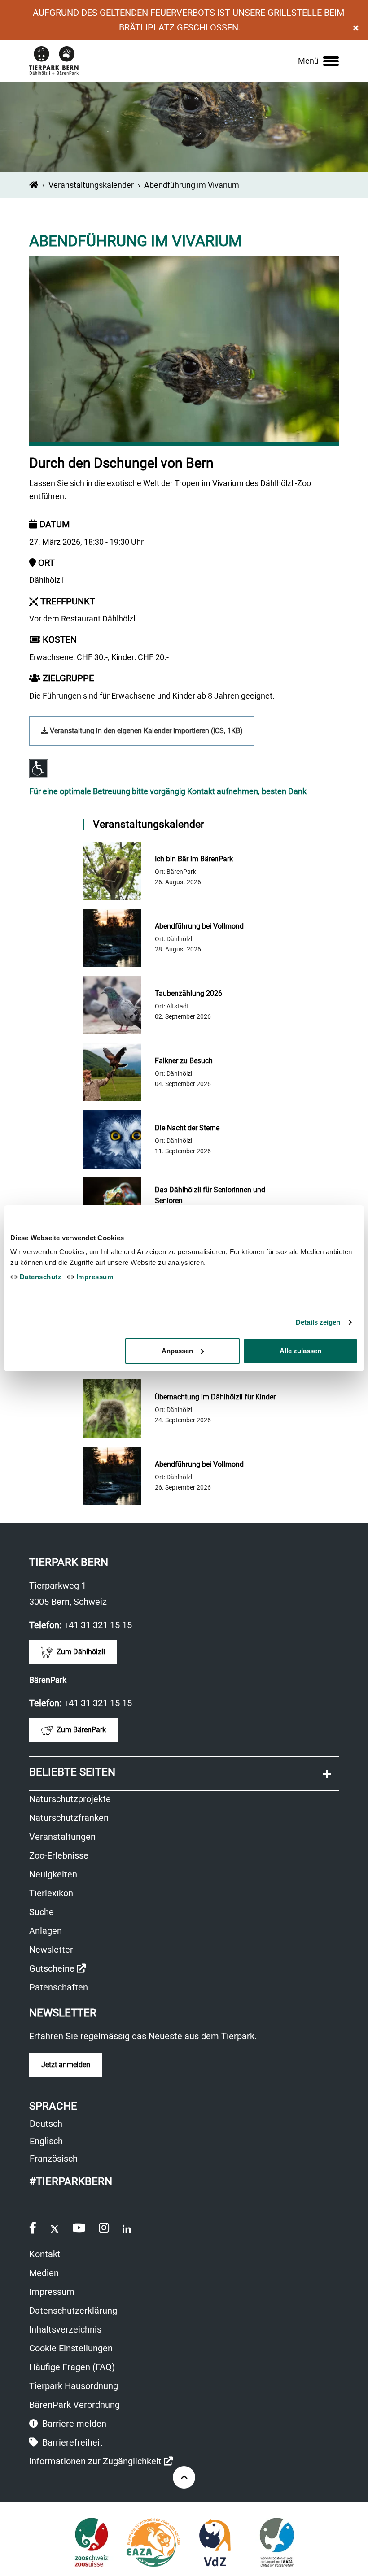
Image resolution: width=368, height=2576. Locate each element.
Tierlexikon (51, 1893)
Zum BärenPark (80, 1730)
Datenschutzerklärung (73, 2311)
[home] (34, 185)
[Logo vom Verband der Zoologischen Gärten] (215, 2542)
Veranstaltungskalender (91, 185)
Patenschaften (59, 1987)
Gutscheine (57, 1970)
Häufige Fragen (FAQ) (72, 2367)
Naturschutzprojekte (70, 1799)
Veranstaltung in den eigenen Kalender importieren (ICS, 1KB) (145, 731)
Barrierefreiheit (71, 2442)
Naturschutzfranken (69, 1818)
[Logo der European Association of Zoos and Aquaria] (153, 2542)
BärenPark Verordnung (74, 2405)
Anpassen (177, 1351)
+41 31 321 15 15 (98, 1625)
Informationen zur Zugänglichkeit (101, 2462)
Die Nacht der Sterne (187, 1128)
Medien (44, 2273)
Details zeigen (318, 1322)
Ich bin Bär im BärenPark (194, 859)
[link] (318, 61)
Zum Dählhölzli (80, 1652)
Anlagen (46, 1931)
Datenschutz (39, 1277)
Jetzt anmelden (66, 2065)
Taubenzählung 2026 (188, 993)
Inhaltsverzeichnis (65, 2329)
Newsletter (51, 1950)
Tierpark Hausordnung (74, 2386)
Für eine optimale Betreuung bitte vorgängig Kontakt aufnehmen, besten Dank (168, 791)
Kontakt (45, 2254)
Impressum (52, 2292)
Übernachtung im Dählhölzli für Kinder (215, 1397)
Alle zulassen (300, 1351)
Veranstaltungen (62, 1837)
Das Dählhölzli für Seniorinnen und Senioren (210, 1195)
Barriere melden (73, 2424)
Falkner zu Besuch (184, 1061)
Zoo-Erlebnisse (59, 1855)
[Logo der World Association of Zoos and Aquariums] (277, 2542)
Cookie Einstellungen (71, 2348)
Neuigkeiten (53, 1874)
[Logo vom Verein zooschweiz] (91, 2542)
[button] (184, 1774)
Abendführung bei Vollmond (199, 926)
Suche (42, 1912)
